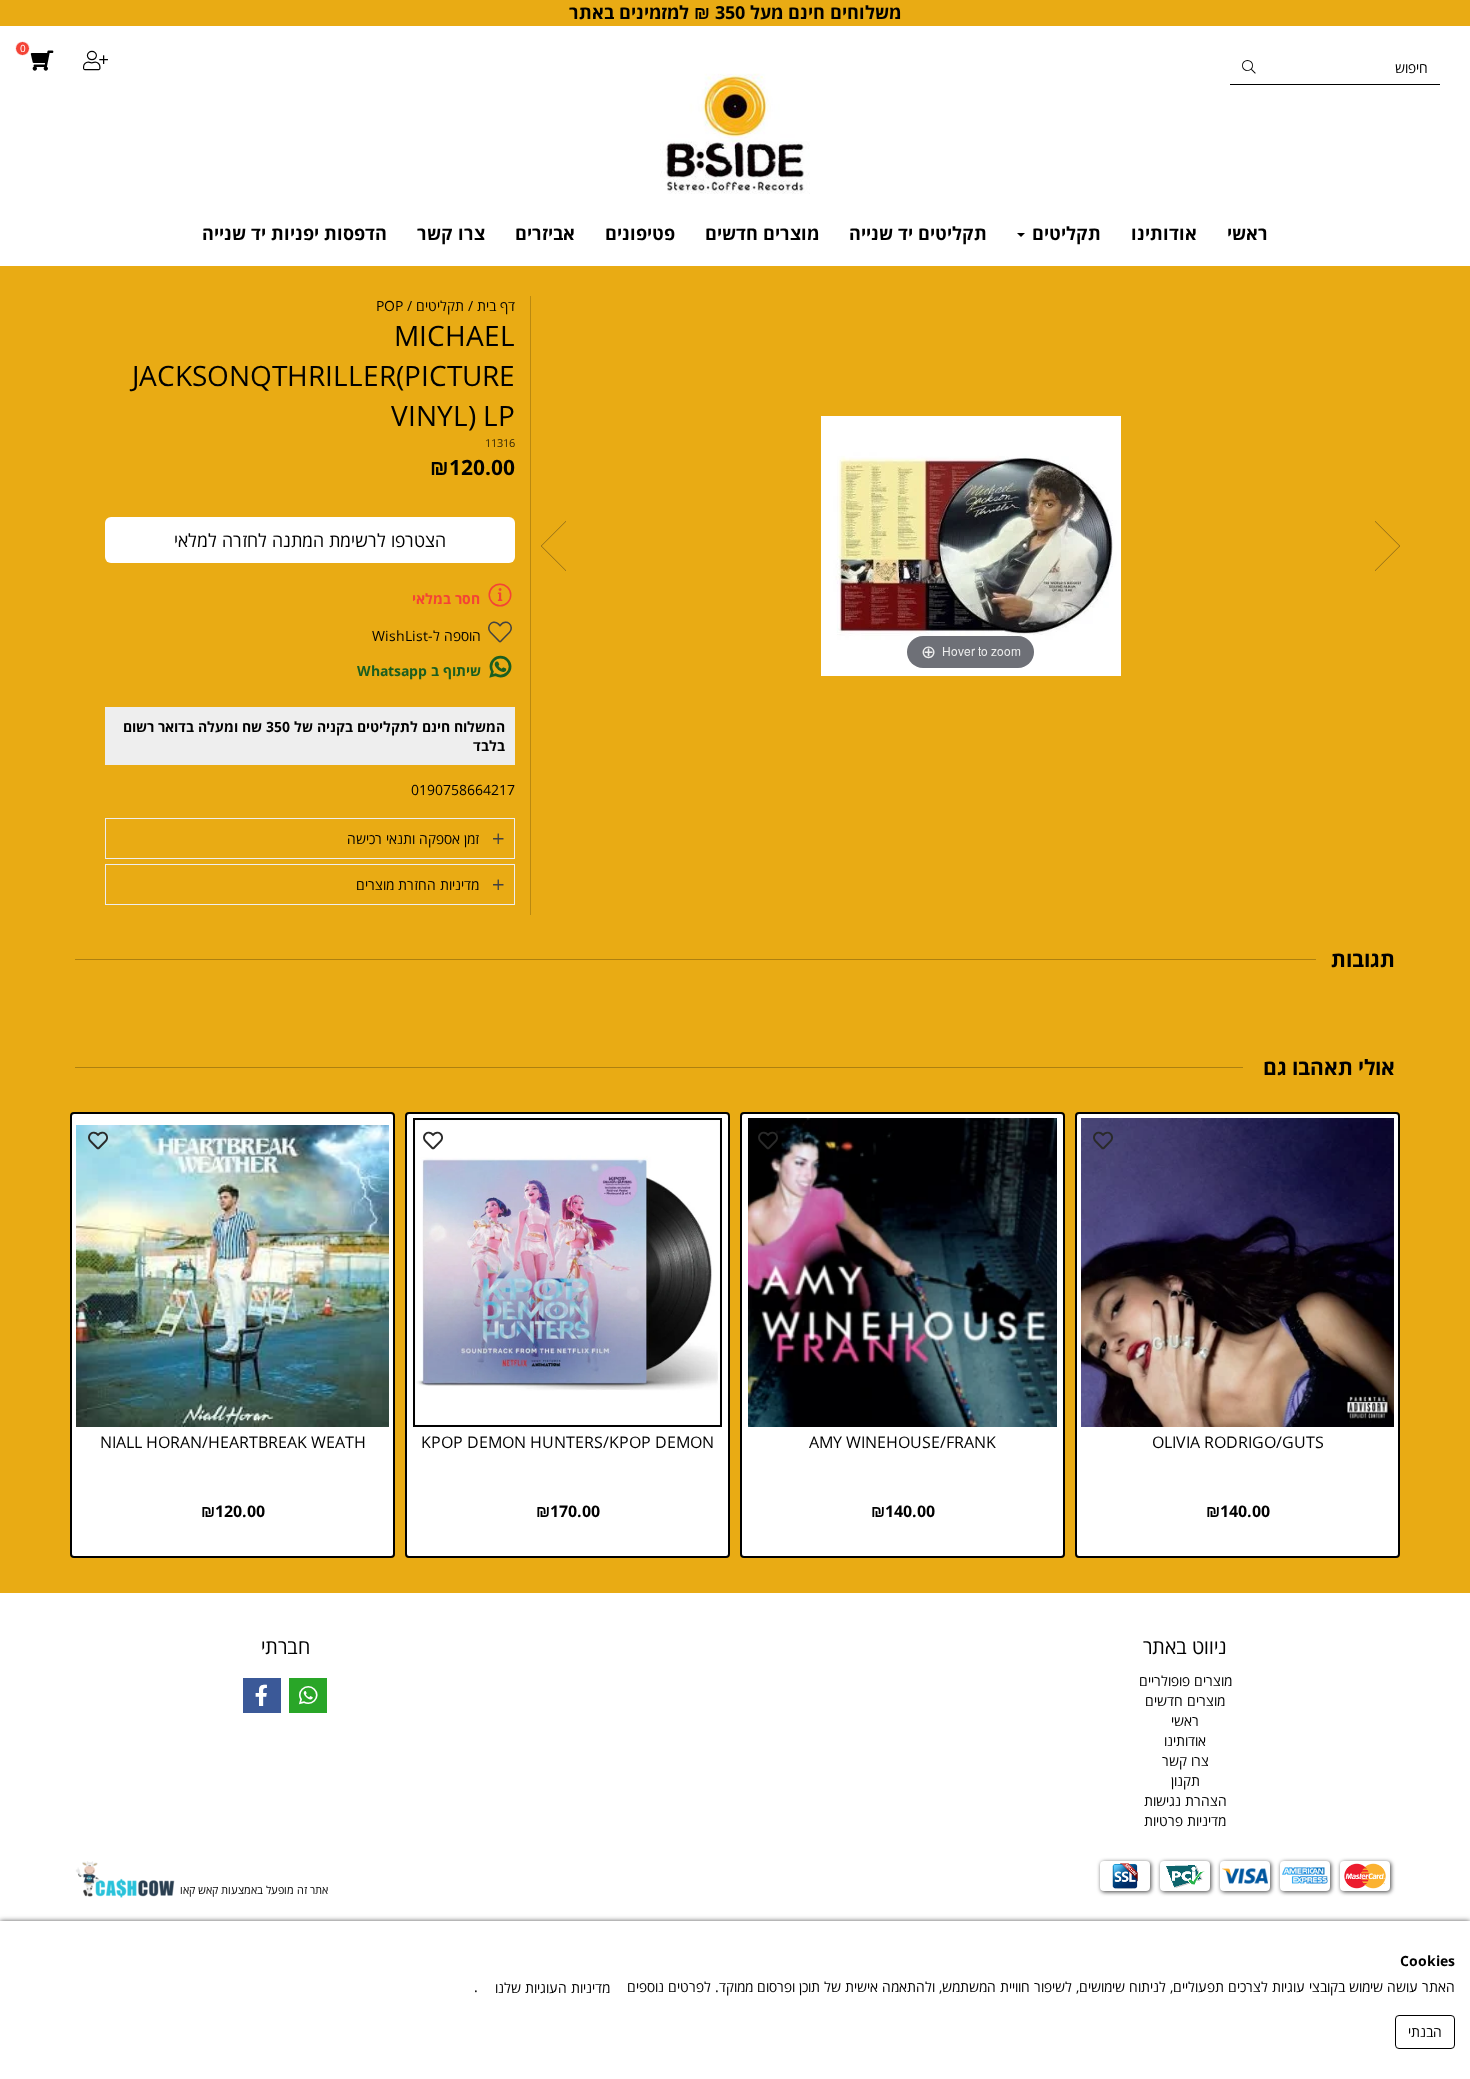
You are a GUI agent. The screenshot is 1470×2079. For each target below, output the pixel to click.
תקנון (1185, 1780)
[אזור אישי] (95, 62)
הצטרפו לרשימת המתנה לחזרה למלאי (310, 540)
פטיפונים (640, 233)
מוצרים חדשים (762, 233)
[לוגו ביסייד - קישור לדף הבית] (735, 126)
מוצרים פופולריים (1185, 1680)
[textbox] (735, 1643)
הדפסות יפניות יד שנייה (294, 233)
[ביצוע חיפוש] (1249, 67)
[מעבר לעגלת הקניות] (41, 126)
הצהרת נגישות (1185, 1800)
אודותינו (1164, 233)
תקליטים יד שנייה (918, 233)
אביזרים (545, 233)
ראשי (1247, 233)
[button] (310, 838)
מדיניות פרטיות (1185, 1820)
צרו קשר (451, 233)
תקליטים (1064, 233)
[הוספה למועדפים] (1103, 1140)
